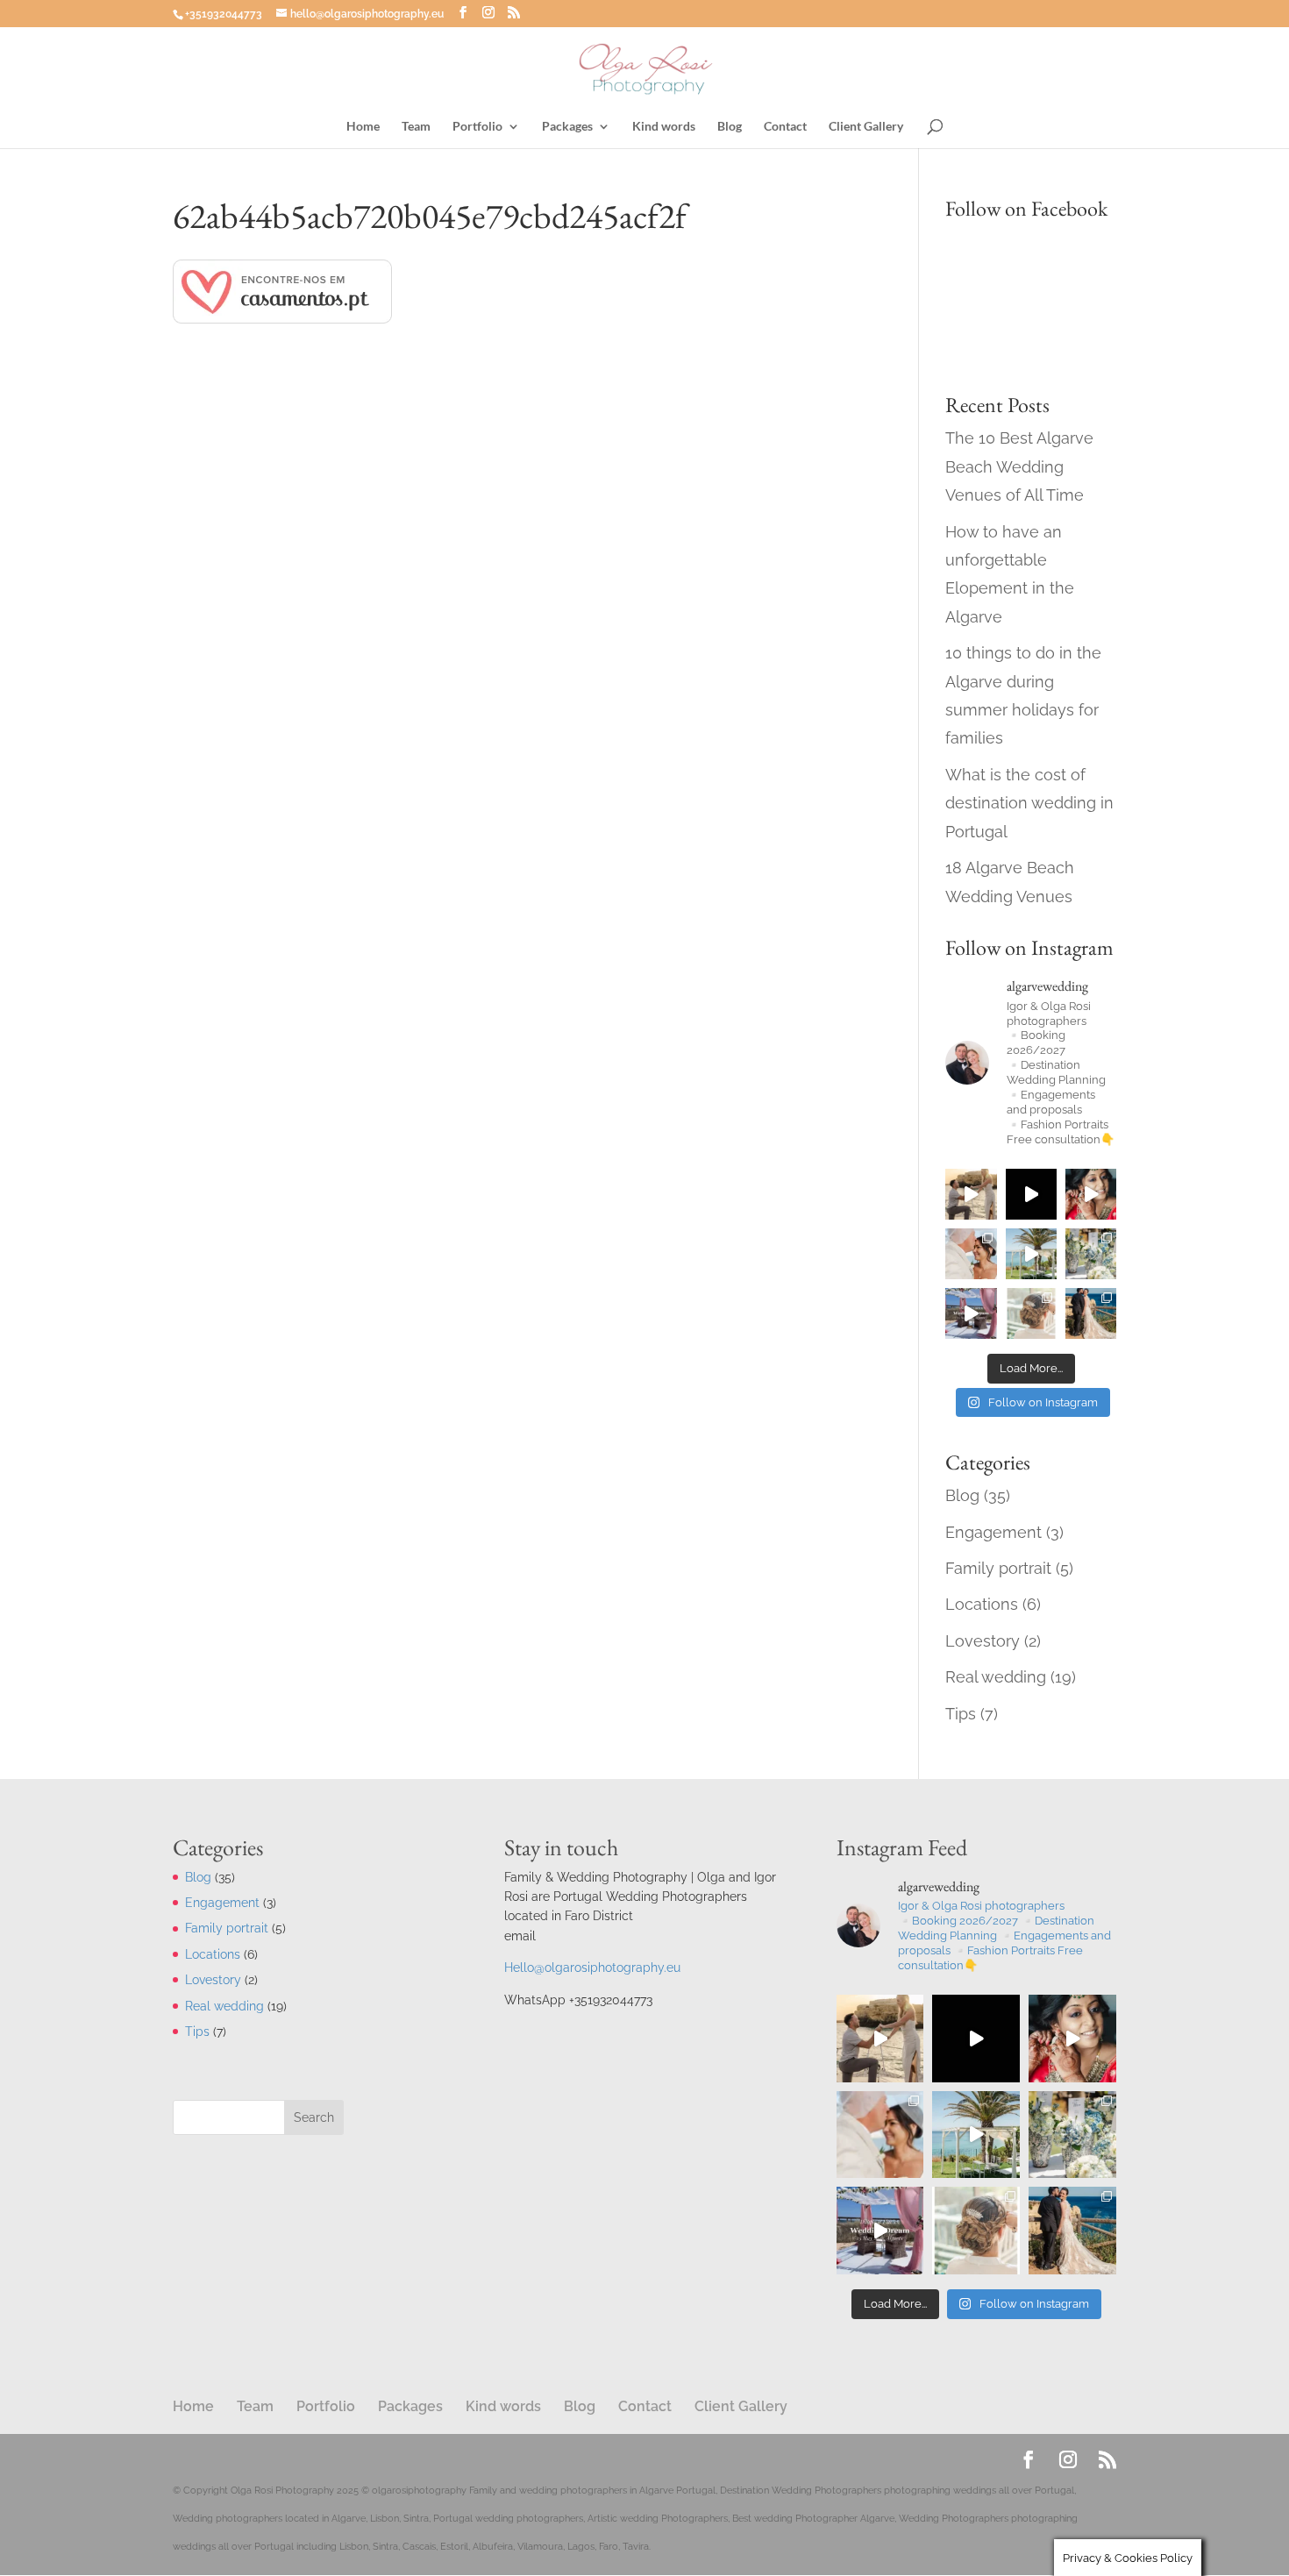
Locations (982, 1604)
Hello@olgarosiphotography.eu (592, 1968)
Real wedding (996, 1677)
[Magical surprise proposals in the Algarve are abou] (971, 1194)
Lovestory (983, 1641)
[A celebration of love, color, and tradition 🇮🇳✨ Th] (971, 1313)
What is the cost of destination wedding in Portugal (1029, 803)
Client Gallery (866, 127)
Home (363, 127)
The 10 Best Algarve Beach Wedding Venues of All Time (1019, 466)
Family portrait (998, 1568)
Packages (567, 127)
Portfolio (477, 127)
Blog (730, 127)
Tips (961, 1714)
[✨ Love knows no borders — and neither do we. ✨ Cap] (1031, 1254)
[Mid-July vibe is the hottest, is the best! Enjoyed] (1091, 1254)
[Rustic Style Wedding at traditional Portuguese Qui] (1031, 1313)
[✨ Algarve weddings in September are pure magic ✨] (971, 1254)
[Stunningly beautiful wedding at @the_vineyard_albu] (1031, 1194)
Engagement (993, 1532)
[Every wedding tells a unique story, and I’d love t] (1091, 1313)
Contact (785, 127)
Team (416, 127)
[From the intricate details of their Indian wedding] (1091, 1194)
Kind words (664, 127)
